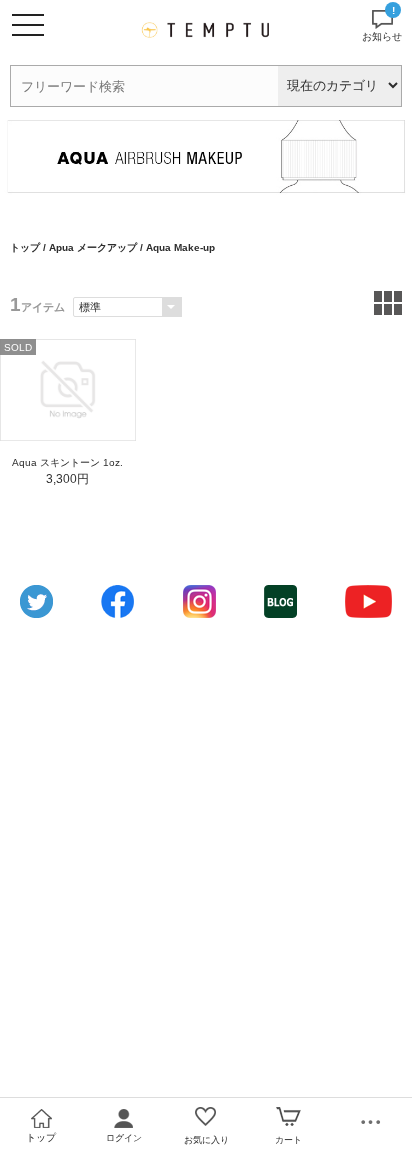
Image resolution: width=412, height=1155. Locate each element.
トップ (25, 247)
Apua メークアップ (93, 247)
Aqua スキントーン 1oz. (67, 462)
